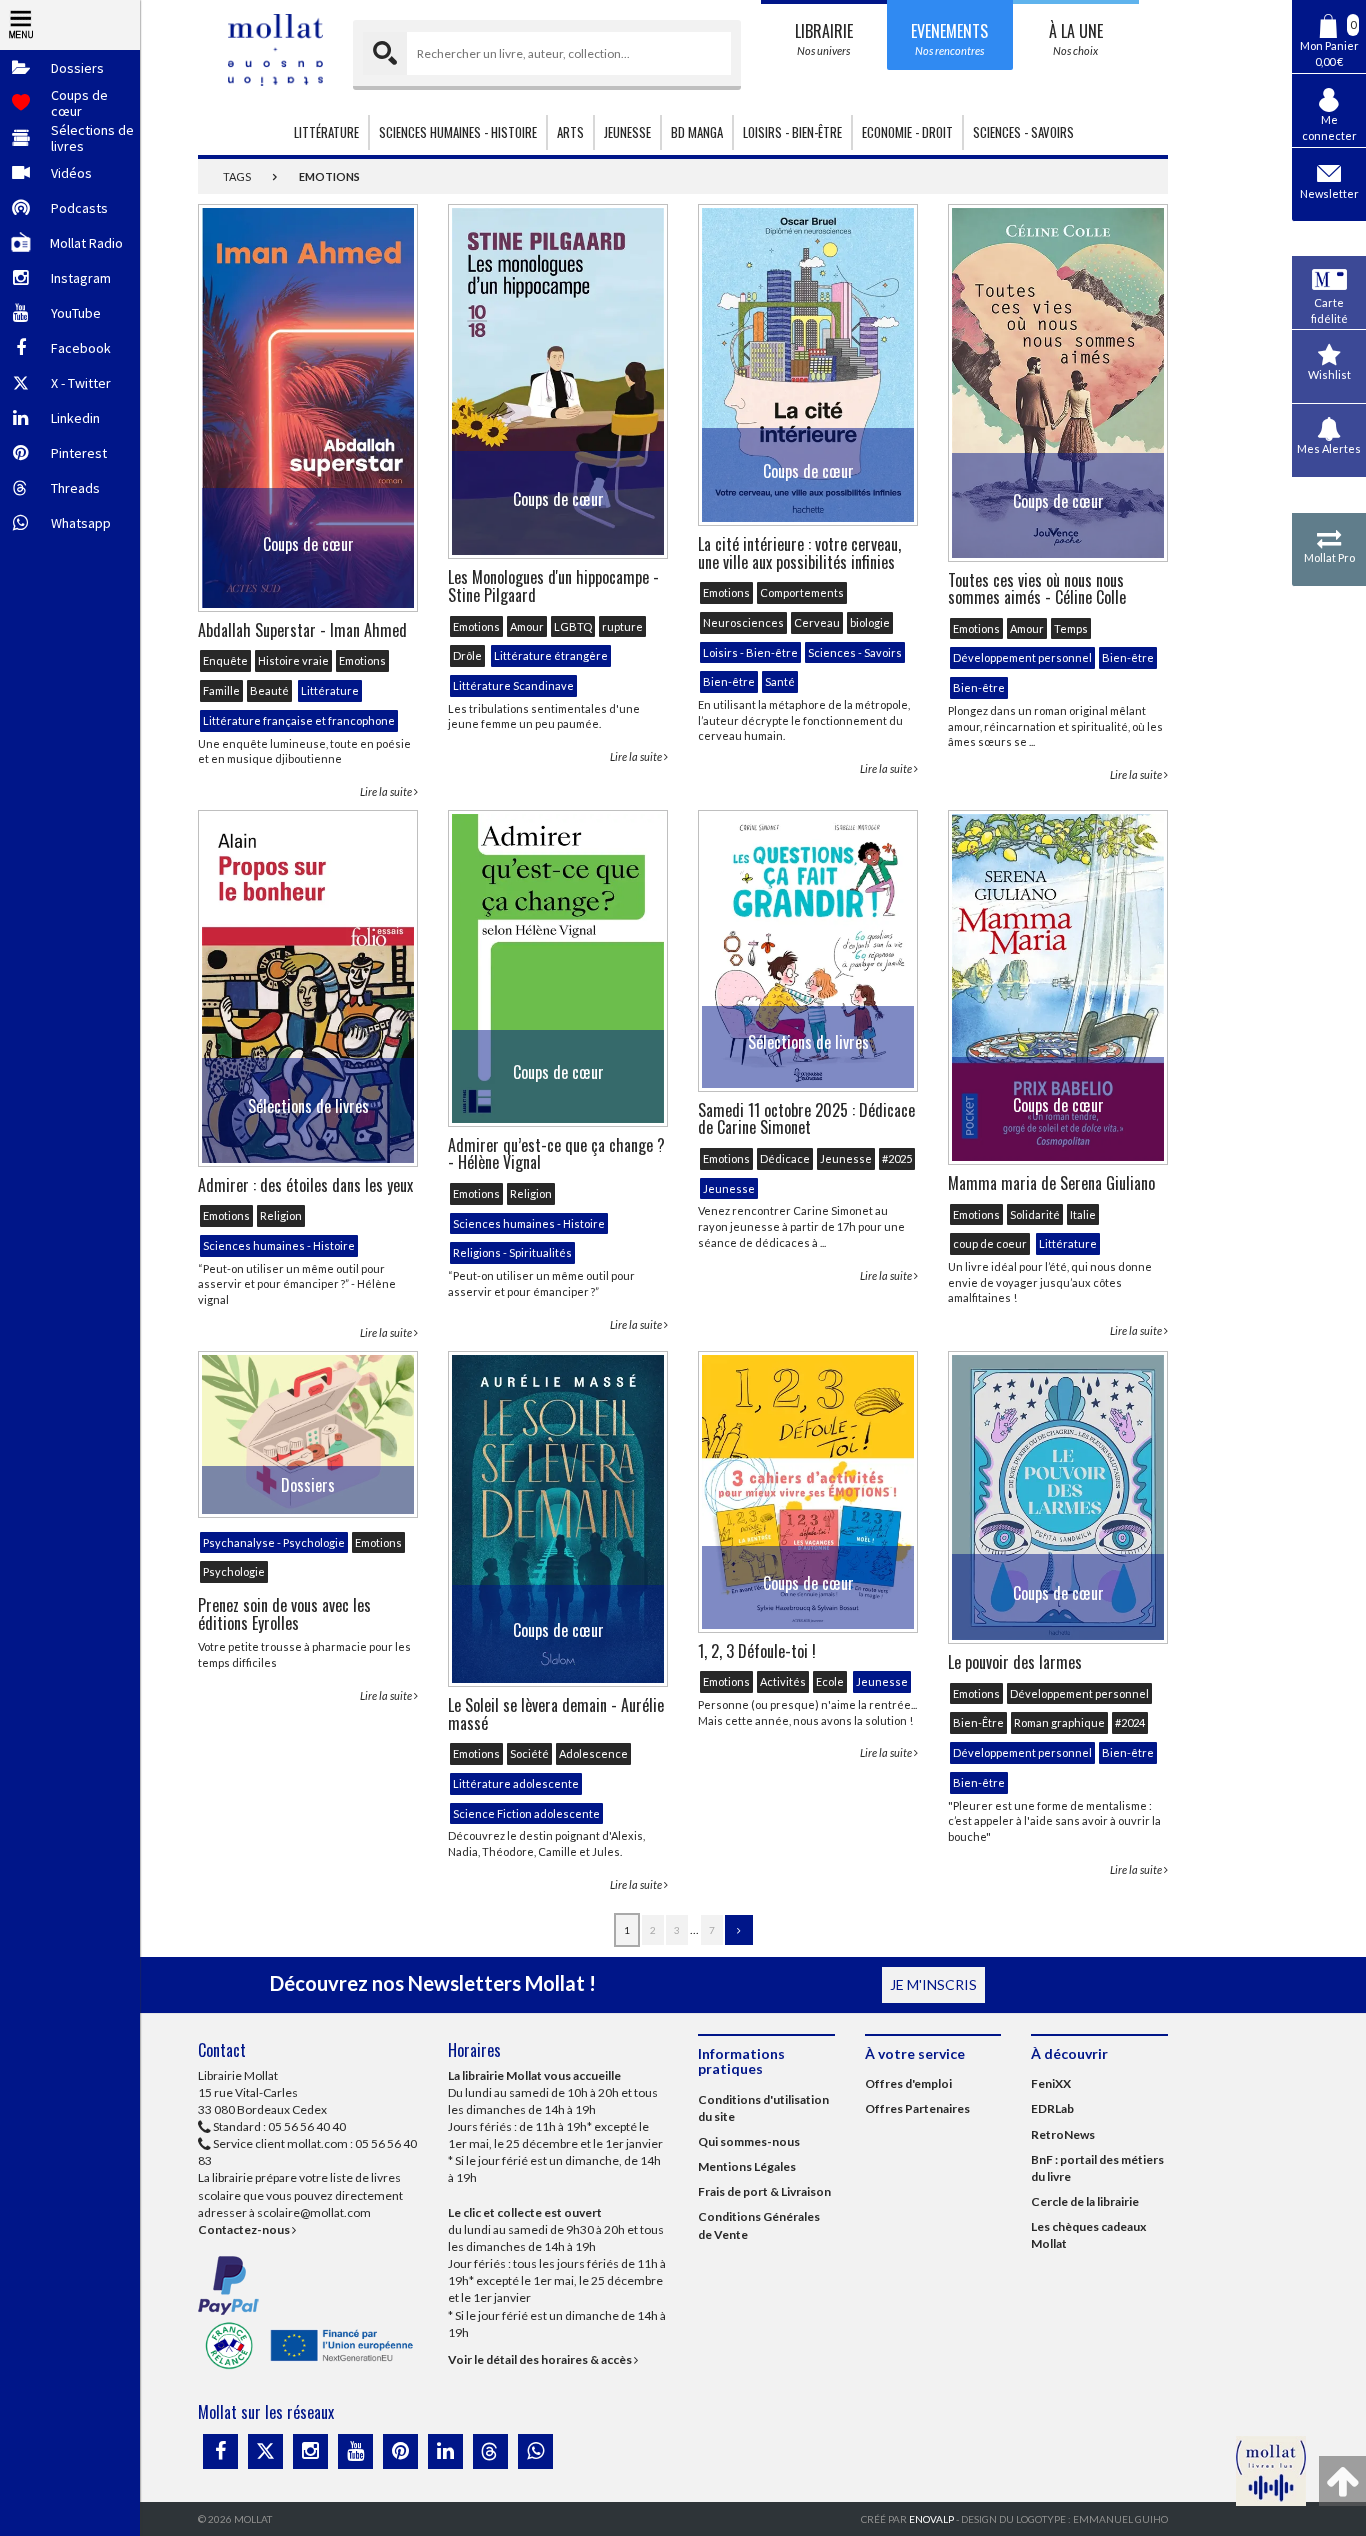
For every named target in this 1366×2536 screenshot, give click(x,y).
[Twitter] (265, 2451)
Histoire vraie (293, 660)
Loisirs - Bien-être (750, 652)
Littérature (330, 690)
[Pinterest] (400, 2451)
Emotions (362, 660)
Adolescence (593, 1753)
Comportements (802, 592)
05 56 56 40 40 (307, 2126)
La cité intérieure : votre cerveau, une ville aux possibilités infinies (799, 553)
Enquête (225, 660)
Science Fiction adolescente (526, 1813)
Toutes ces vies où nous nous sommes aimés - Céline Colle (1037, 589)
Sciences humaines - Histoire (279, 1245)
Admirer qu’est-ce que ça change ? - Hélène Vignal (556, 1154)
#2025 (897, 1158)
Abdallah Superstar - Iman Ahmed (302, 630)
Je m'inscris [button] (933, 1984)
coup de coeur (990, 1243)
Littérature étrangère (551, 655)
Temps (1071, 628)
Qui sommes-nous (749, 2141)
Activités (783, 1681)
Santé (780, 681)
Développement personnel (1022, 657)
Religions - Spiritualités (512, 1252)
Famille (221, 690)
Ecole (830, 1681)
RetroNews (1063, 2134)
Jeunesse (846, 1158)
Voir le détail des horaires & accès (541, 2359)
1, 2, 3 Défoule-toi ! (757, 1651)
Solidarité (1035, 1214)
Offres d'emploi (908, 2083)
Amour (527, 626)
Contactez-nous (245, 2229)
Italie (1083, 1214)
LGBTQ (573, 626)
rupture (622, 626)
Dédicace (785, 1158)
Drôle (467, 655)
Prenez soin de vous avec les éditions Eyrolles (284, 1614)
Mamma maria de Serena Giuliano (1051, 1183)
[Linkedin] (445, 2451)
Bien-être (729, 681)
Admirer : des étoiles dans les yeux (305, 1185)
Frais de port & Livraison (764, 2191)
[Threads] (490, 2451)
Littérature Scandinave (513, 685)
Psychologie (234, 1571)
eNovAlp (931, 2519)
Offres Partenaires (917, 2108)
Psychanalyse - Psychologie (274, 1542)
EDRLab (1052, 2108)
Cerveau (817, 622)
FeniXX (1051, 2083)
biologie (870, 622)
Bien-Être (978, 1722)
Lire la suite (387, 791)
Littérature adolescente (516, 1783)
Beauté (269, 690)
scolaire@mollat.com (314, 2212)
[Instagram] (310, 2451)
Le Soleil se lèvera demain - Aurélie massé (556, 1714)
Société (529, 1753)
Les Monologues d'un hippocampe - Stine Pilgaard (553, 586)
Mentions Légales (747, 2166)
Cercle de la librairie (1085, 2201)
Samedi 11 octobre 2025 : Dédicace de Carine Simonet (806, 1119)
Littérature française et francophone (299, 720)
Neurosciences (743, 622)
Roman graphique (1059, 1722)
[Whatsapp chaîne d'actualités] (535, 2451)
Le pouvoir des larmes (1015, 1662)
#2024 (1130, 1722)
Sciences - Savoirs (855, 652)
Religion (281, 1215)
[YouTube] (355, 2451)
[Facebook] (220, 2451)
